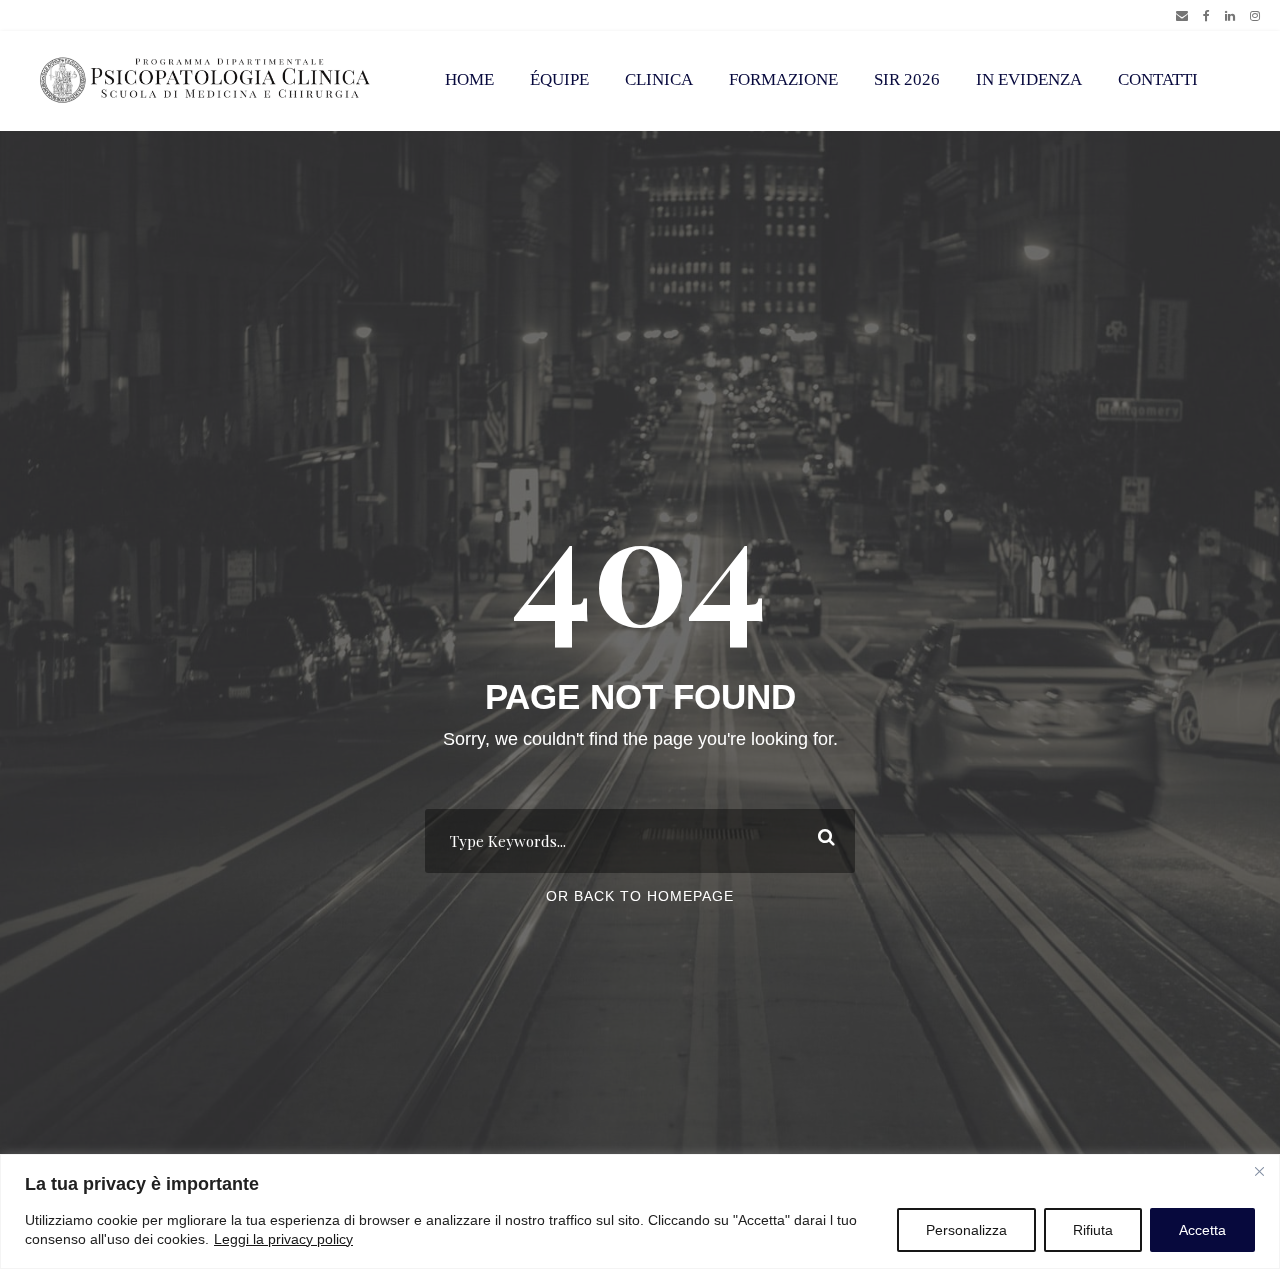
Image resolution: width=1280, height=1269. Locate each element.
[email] (1182, 16)
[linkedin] (1230, 16)
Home (469, 79)
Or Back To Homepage (640, 896)
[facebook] (1206, 16)
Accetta (1202, 1230)
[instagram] (1255, 16)
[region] (640, 1211)
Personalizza (966, 1230)
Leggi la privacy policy (283, 1239)
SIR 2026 (907, 79)
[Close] (1259, 1171)
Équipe (559, 79)
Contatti (1158, 79)
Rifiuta (1093, 1230)
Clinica (659, 79)
